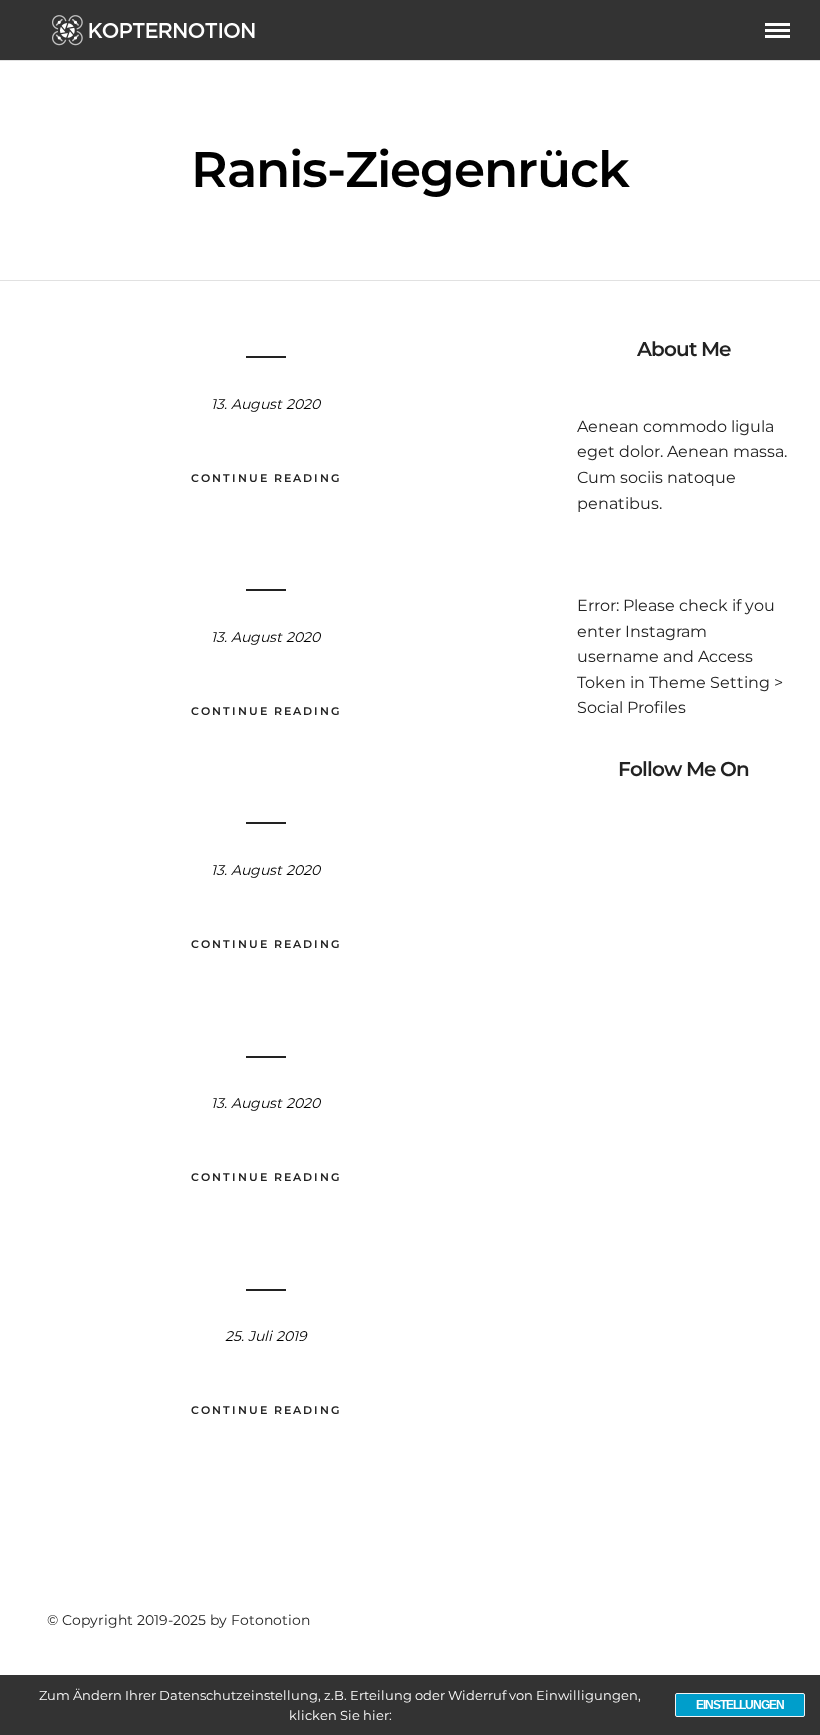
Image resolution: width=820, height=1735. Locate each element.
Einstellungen (740, 1705)
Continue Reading (266, 478)
